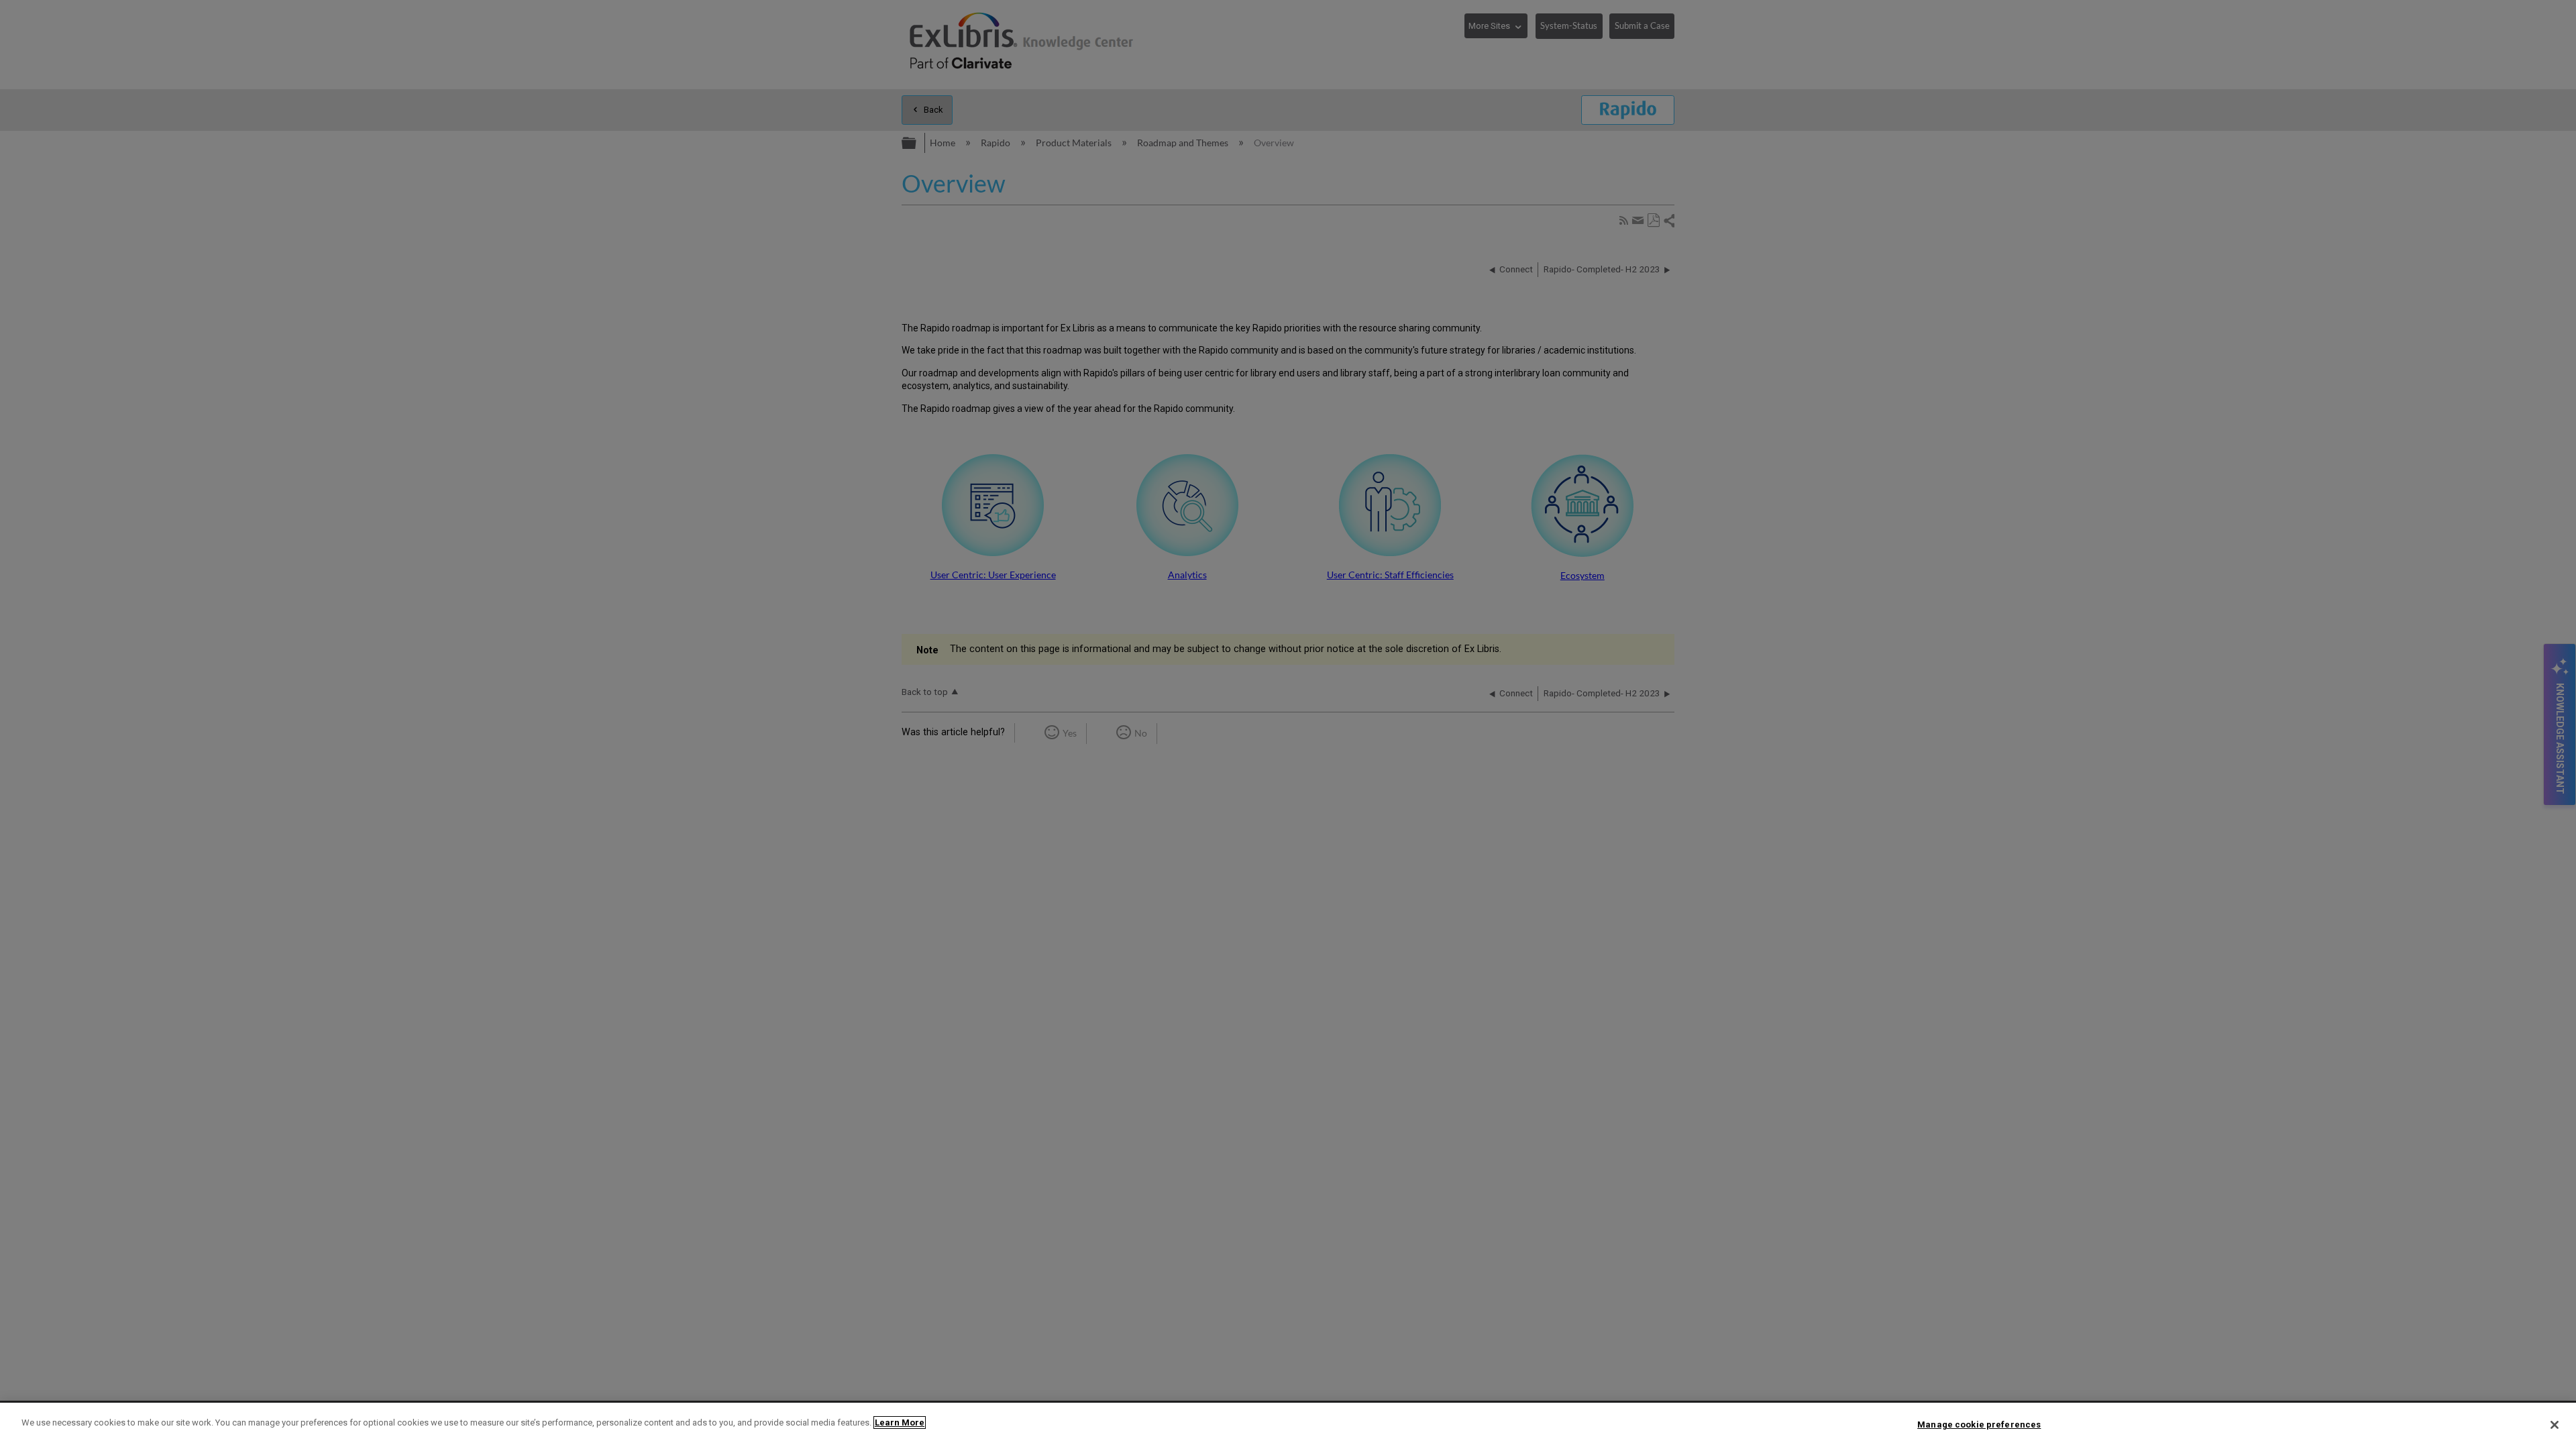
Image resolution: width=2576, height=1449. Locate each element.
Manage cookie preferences (1979, 1425)
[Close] (2555, 1425)
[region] (1288, 1426)
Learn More (900, 1423)
